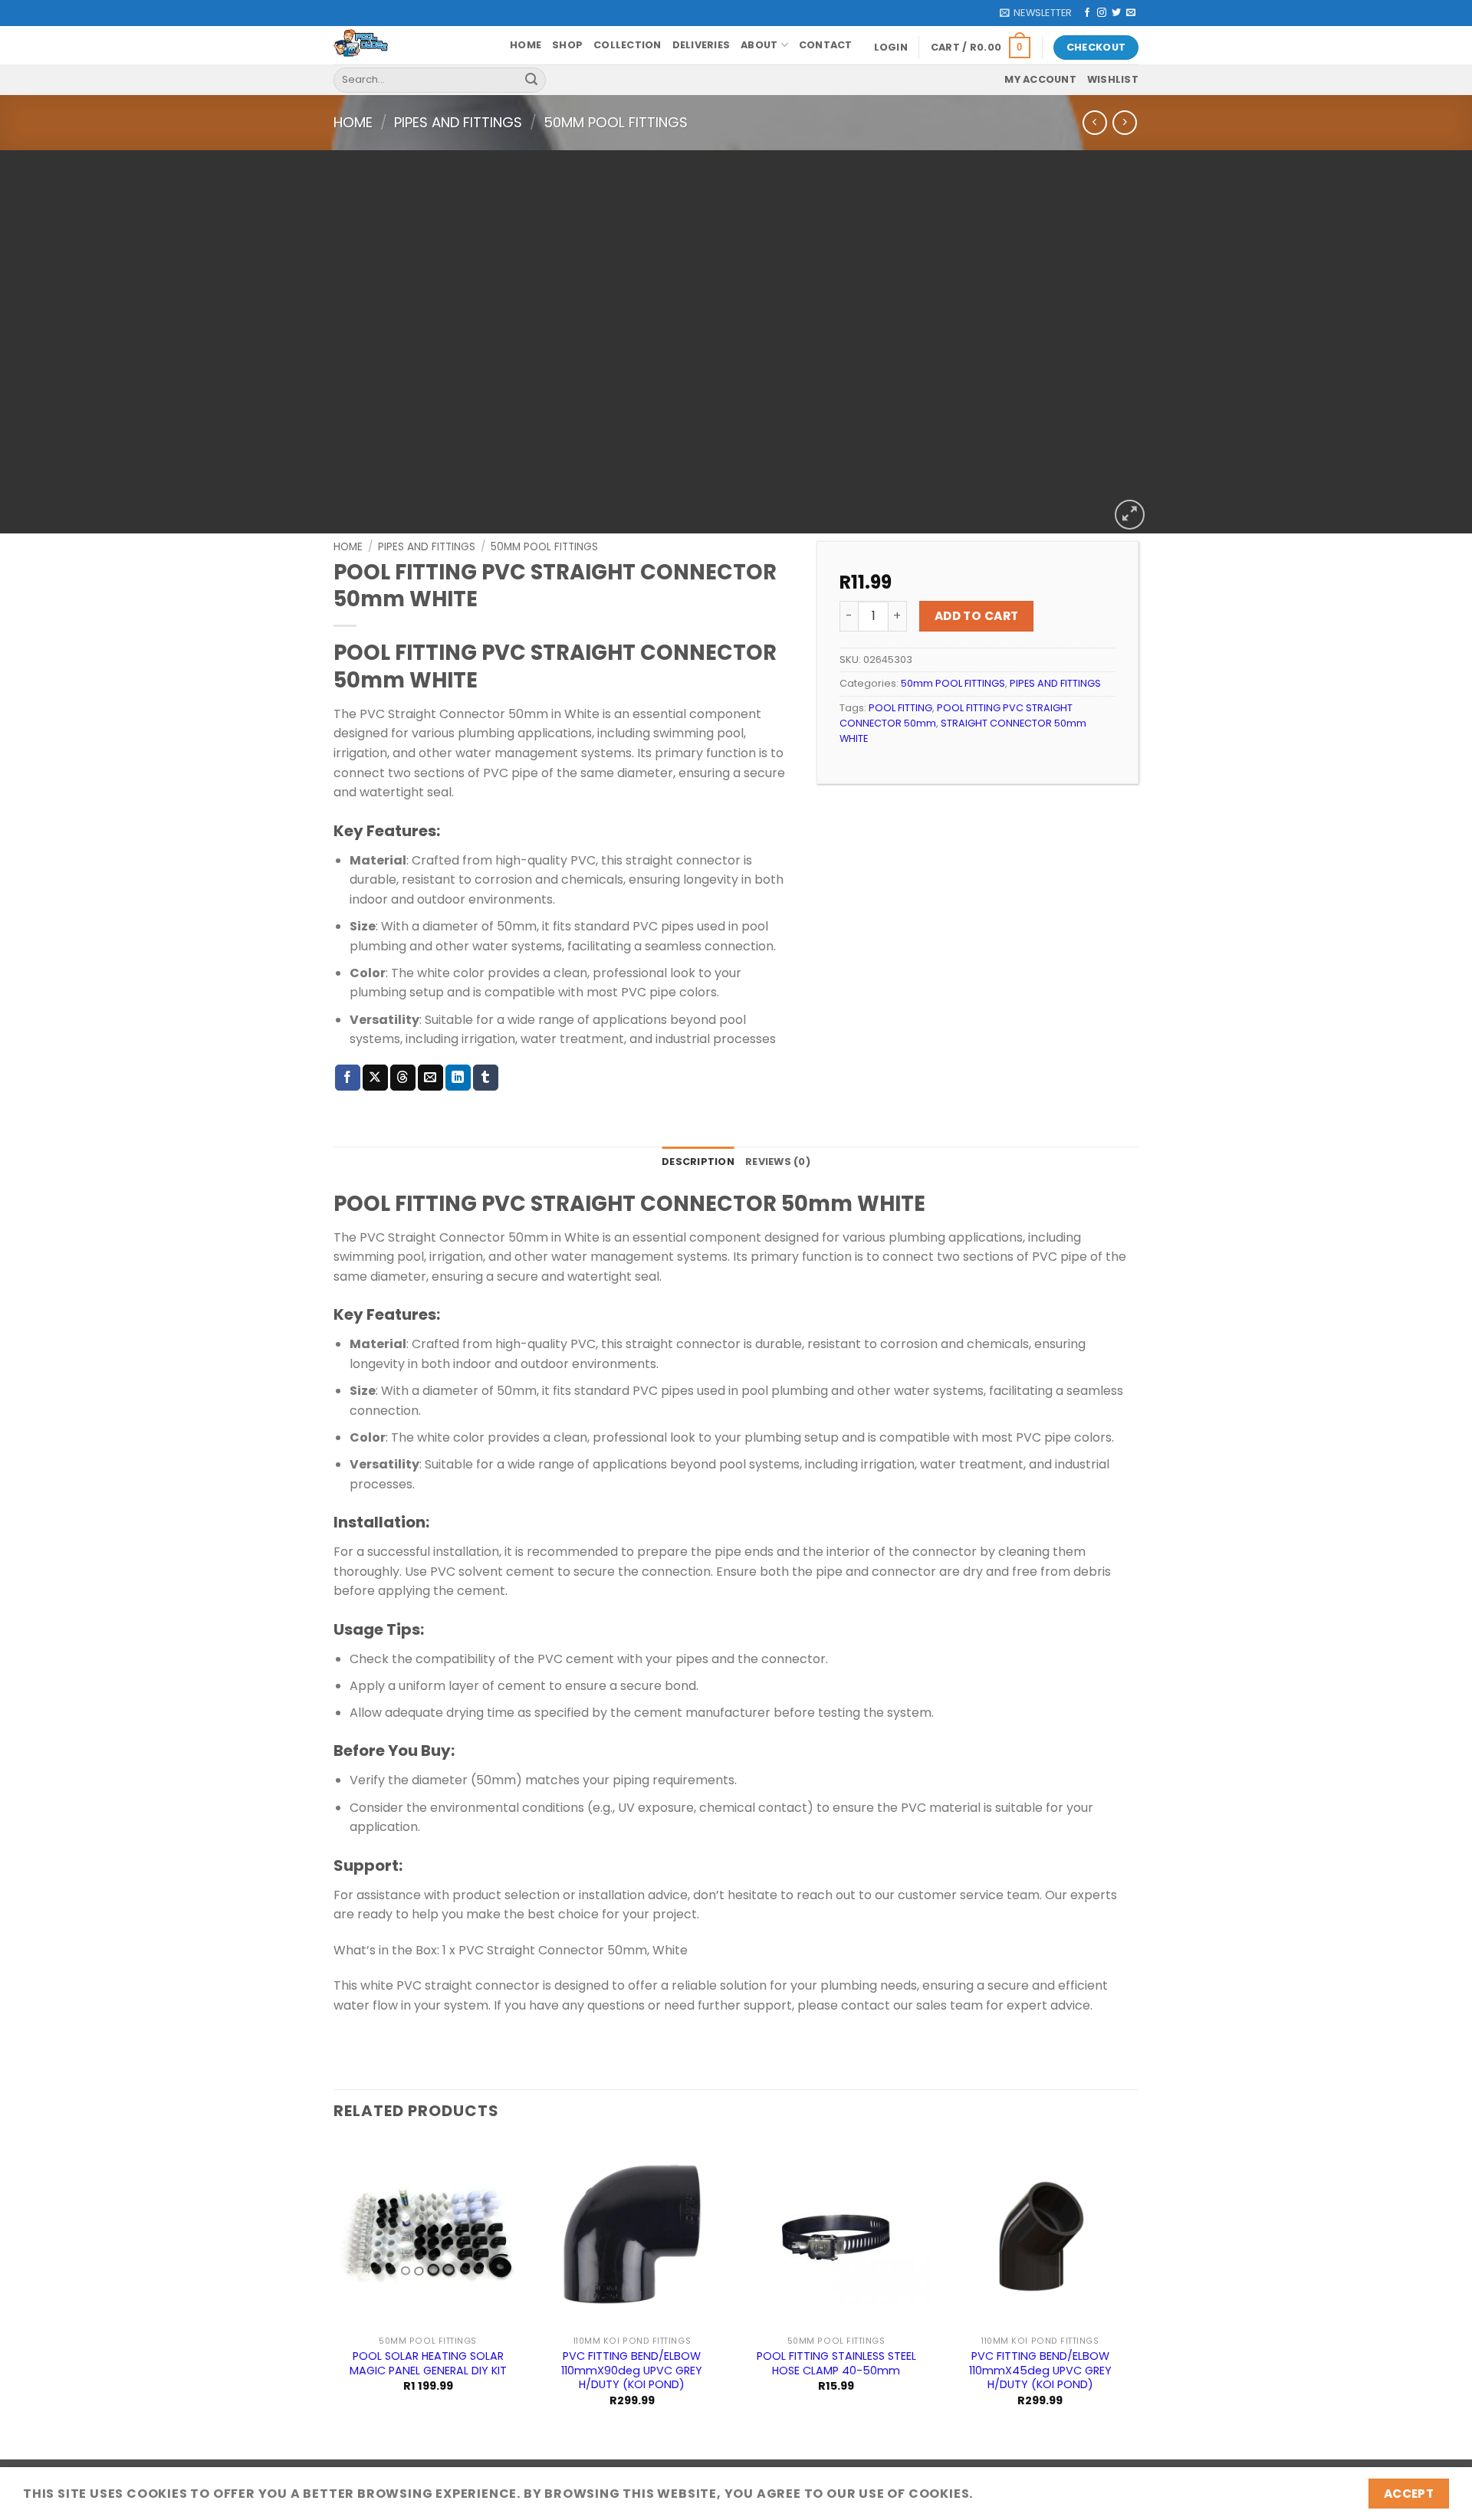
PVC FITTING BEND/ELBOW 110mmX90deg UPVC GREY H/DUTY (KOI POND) (632, 2371)
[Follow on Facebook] (1087, 13)
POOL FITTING (900, 708)
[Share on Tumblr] (486, 1078)
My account (1040, 79)
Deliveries (701, 45)
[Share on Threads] (403, 1078)
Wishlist (1113, 79)
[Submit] (531, 80)
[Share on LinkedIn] (458, 1078)
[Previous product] (1124, 122)
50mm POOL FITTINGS (616, 122)
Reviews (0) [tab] (778, 1162)
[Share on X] (375, 1078)
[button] (1036, 13)
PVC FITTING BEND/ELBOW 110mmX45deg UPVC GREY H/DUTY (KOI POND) (1040, 2371)
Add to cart (977, 616)
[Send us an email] (1131, 13)
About (759, 45)
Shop (567, 45)
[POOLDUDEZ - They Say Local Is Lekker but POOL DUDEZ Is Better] (410, 45)
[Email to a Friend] (430, 1078)
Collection (628, 45)
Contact (826, 45)
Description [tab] (698, 1162)
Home (526, 45)
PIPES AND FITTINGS (458, 122)
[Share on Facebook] (348, 1078)
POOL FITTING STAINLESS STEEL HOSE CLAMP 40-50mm (836, 2363)
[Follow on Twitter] (1116, 13)
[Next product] (1094, 122)
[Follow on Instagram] (1102, 13)
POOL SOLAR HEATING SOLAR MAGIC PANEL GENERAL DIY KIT (428, 2363)
